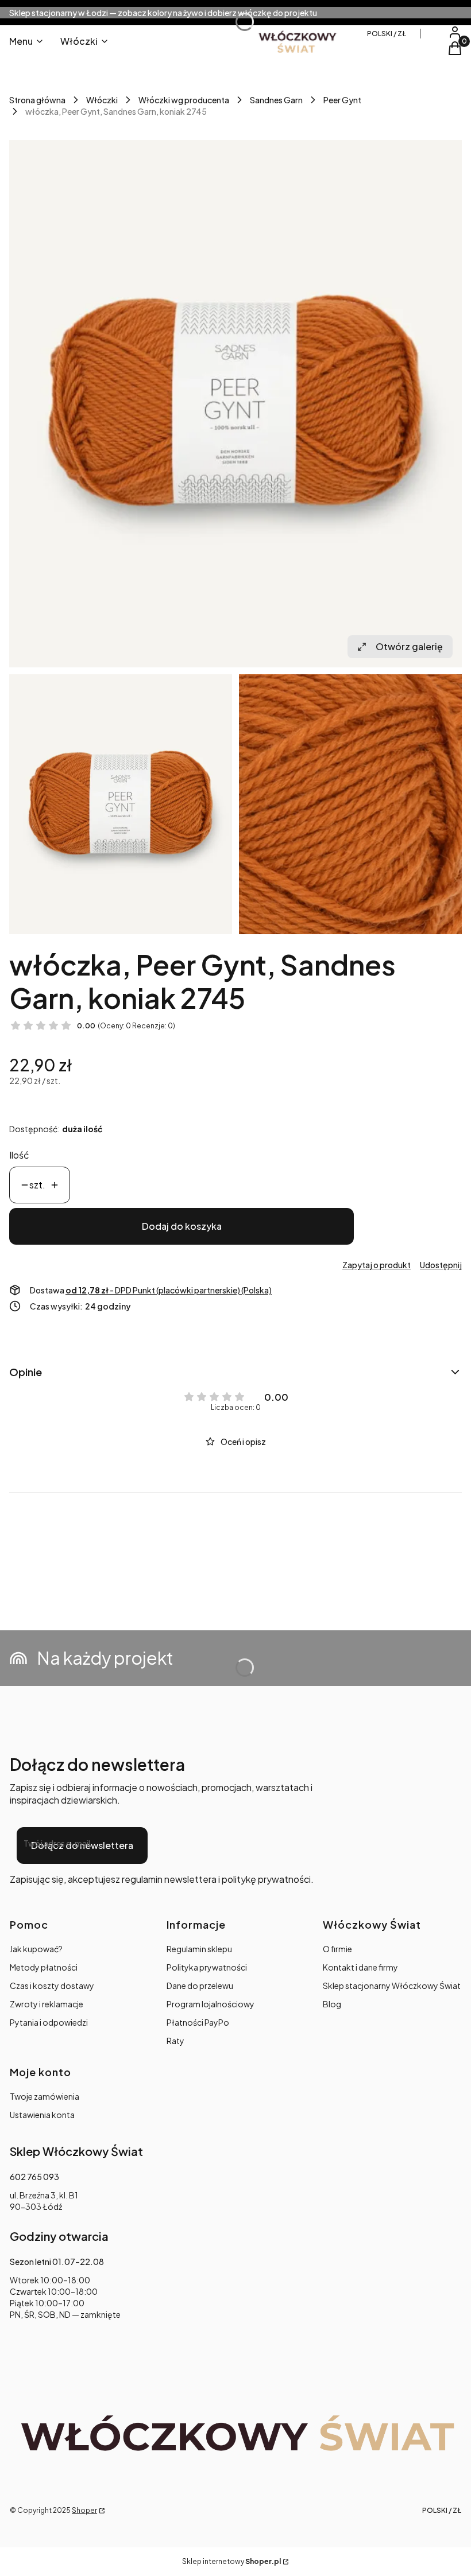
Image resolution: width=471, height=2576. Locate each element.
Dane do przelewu (200, 1986)
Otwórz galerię (409, 646)
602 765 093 (34, 2177)
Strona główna (37, 100)
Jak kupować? (36, 1949)
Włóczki (102, 100)
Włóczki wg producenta (184, 100)
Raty (175, 2041)
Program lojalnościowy (211, 2004)
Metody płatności (44, 1967)
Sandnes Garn (276, 100)
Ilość (19, 1155)
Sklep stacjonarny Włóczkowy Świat (392, 1986)
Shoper (84, 2510)
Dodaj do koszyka (182, 1226)
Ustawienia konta (42, 2115)
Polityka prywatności (207, 1967)
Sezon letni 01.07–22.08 (57, 2262)
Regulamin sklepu (199, 1949)
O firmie (337, 1949)
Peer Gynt (342, 100)
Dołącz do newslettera (82, 1845)
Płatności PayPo (198, 2022)
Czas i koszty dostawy (52, 1986)
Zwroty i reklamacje (47, 2004)
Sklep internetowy (231, 2561)
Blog (332, 2004)
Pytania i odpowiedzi (49, 2022)
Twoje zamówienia (45, 2096)
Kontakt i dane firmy (360, 1967)
